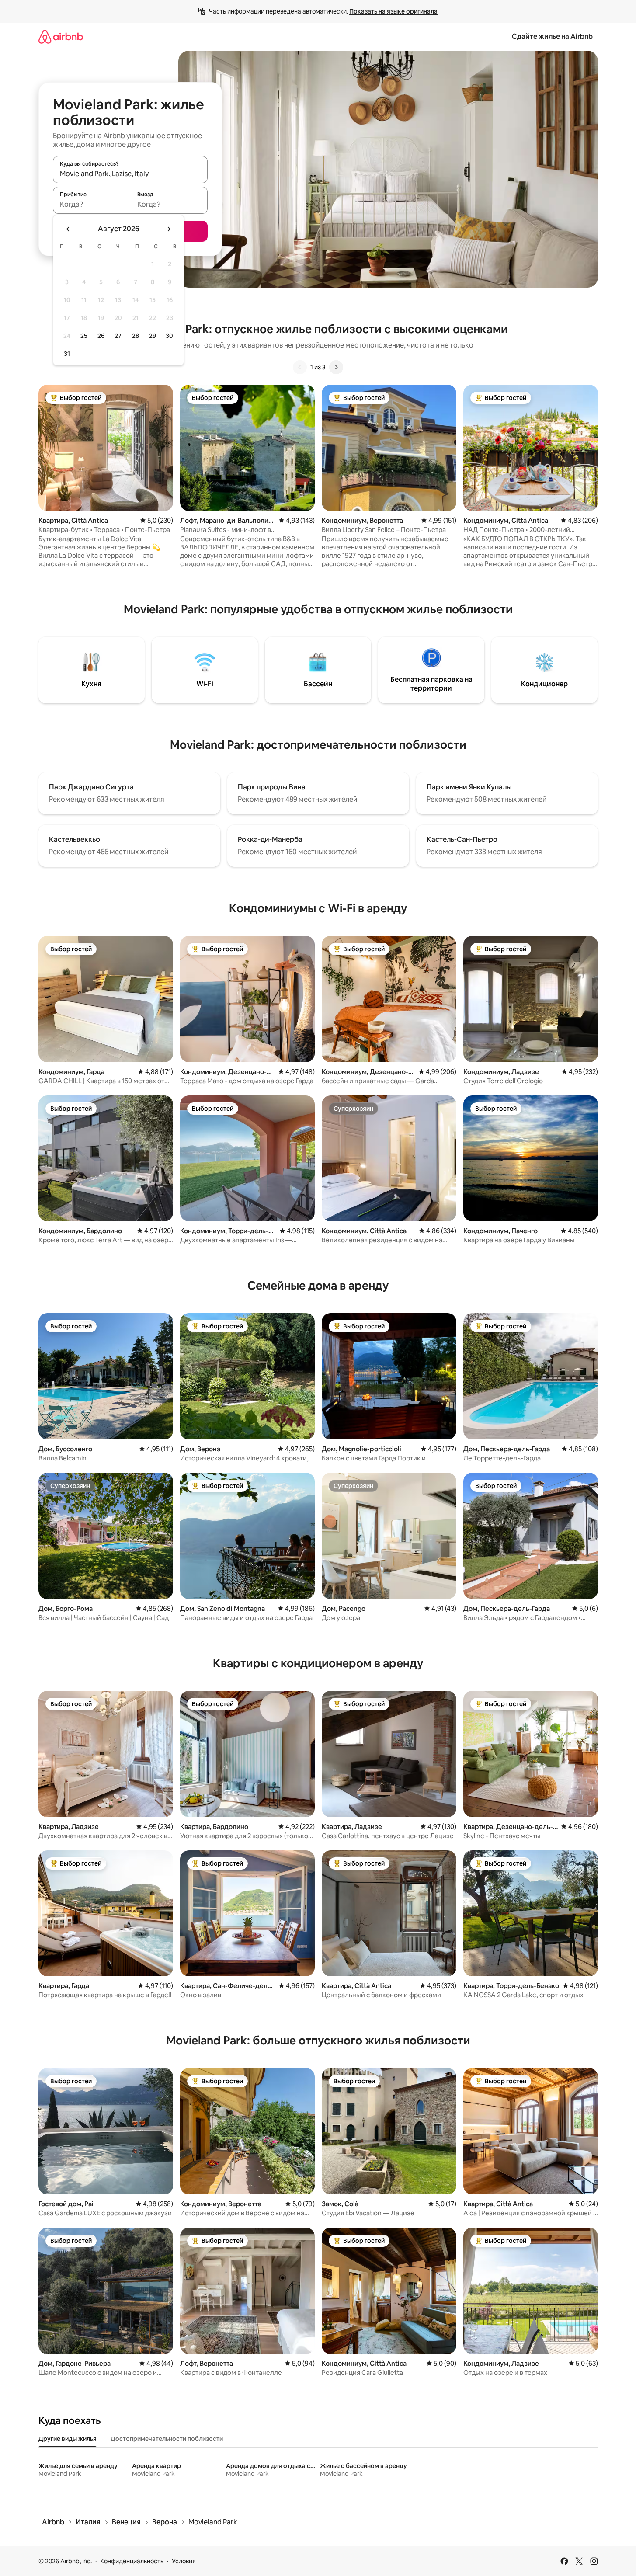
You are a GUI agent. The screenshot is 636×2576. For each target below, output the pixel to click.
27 (118, 336)
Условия (184, 2561)
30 (169, 336)
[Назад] (300, 367)
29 (153, 336)
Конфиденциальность (132, 2561)
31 (67, 354)
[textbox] (92, 204)
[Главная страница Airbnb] (61, 37)
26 (101, 336)
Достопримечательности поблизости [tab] (167, 2439)
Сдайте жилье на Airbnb (552, 37)
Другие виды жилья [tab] (68, 2439)
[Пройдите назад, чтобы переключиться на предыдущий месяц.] (68, 229)
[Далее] (336, 367)
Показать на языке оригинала (393, 11)
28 (136, 336)
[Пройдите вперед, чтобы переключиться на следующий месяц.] (169, 229)
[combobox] (130, 174)
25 (84, 336)
